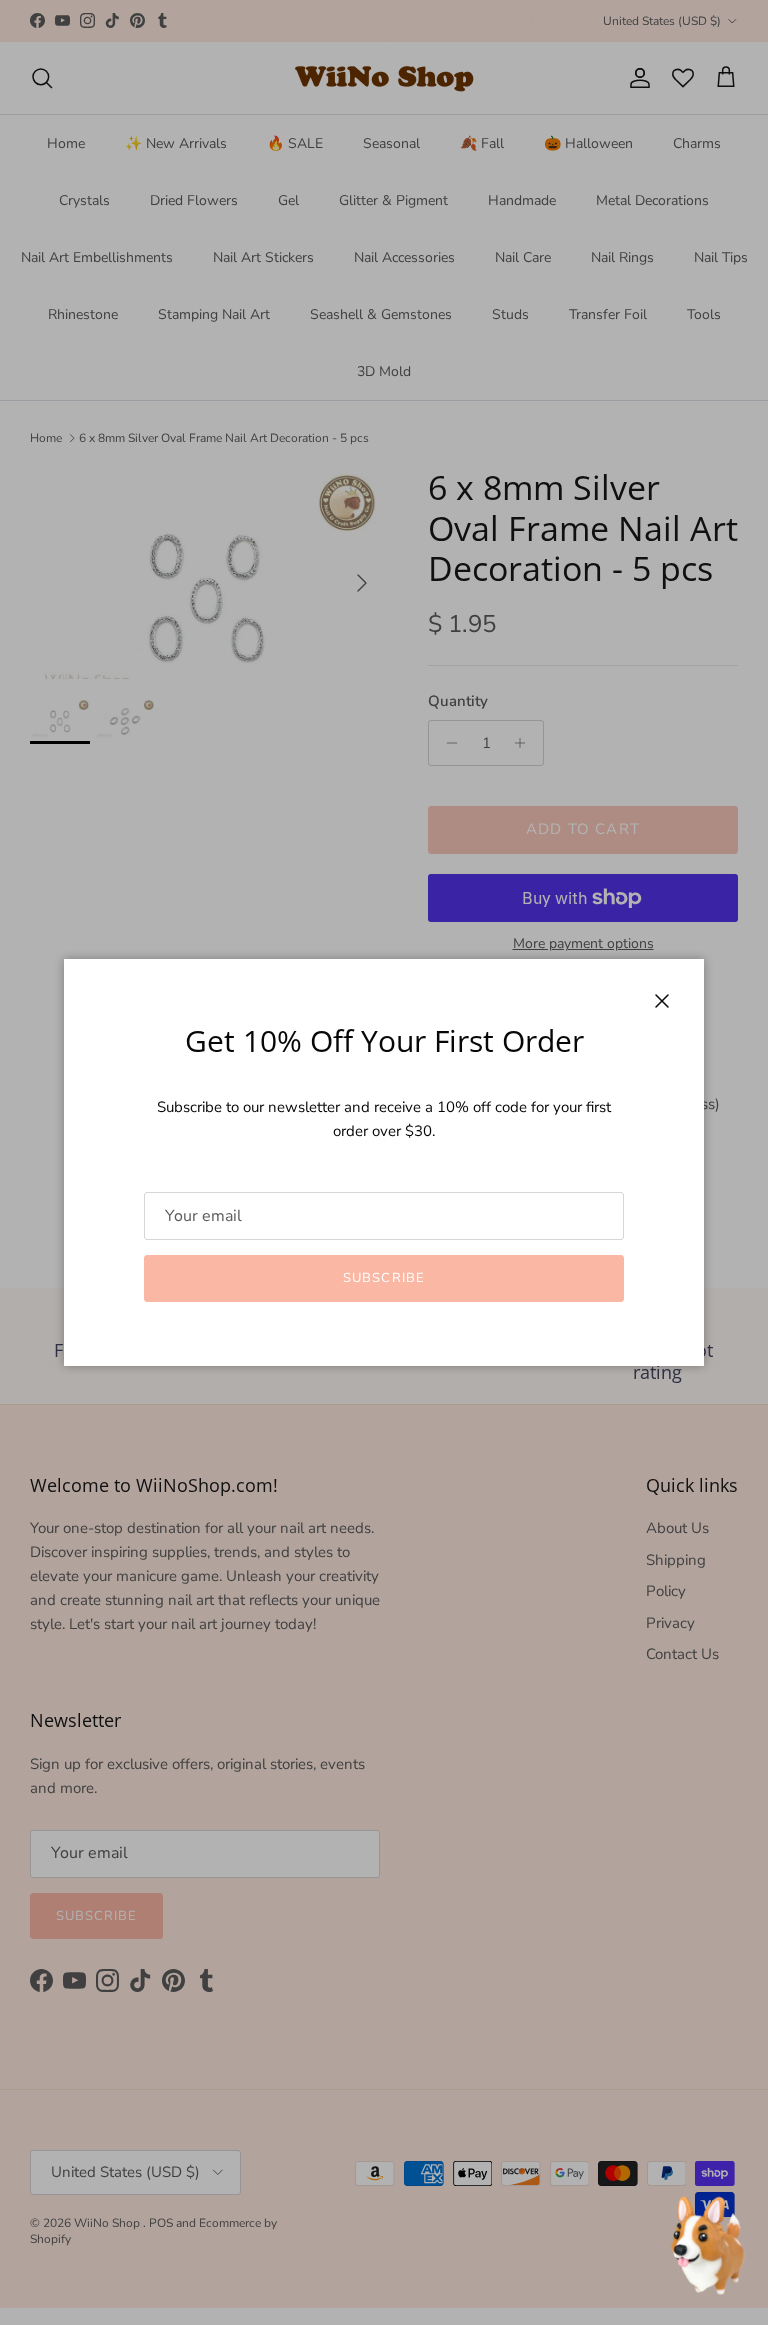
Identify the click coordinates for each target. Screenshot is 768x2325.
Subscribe (383, 1278)
